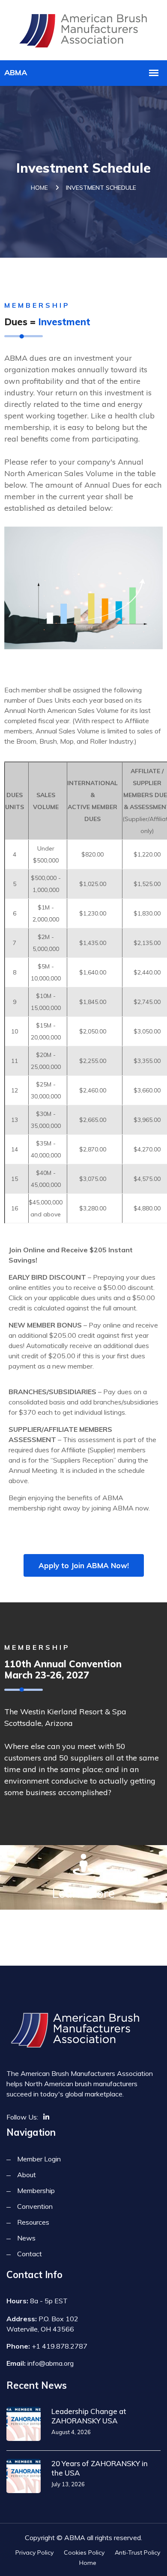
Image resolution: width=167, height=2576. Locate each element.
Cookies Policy (84, 2552)
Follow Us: (22, 2117)
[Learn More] (83, 1864)
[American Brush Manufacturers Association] (84, 29)
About (27, 2175)
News (26, 2238)
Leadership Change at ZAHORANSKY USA (89, 2416)
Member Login (39, 2159)
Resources (33, 2222)
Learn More (83, 1893)
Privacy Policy (34, 2552)
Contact (30, 2254)
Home (39, 188)
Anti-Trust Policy (137, 2552)
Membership (36, 2190)
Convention (35, 2206)
